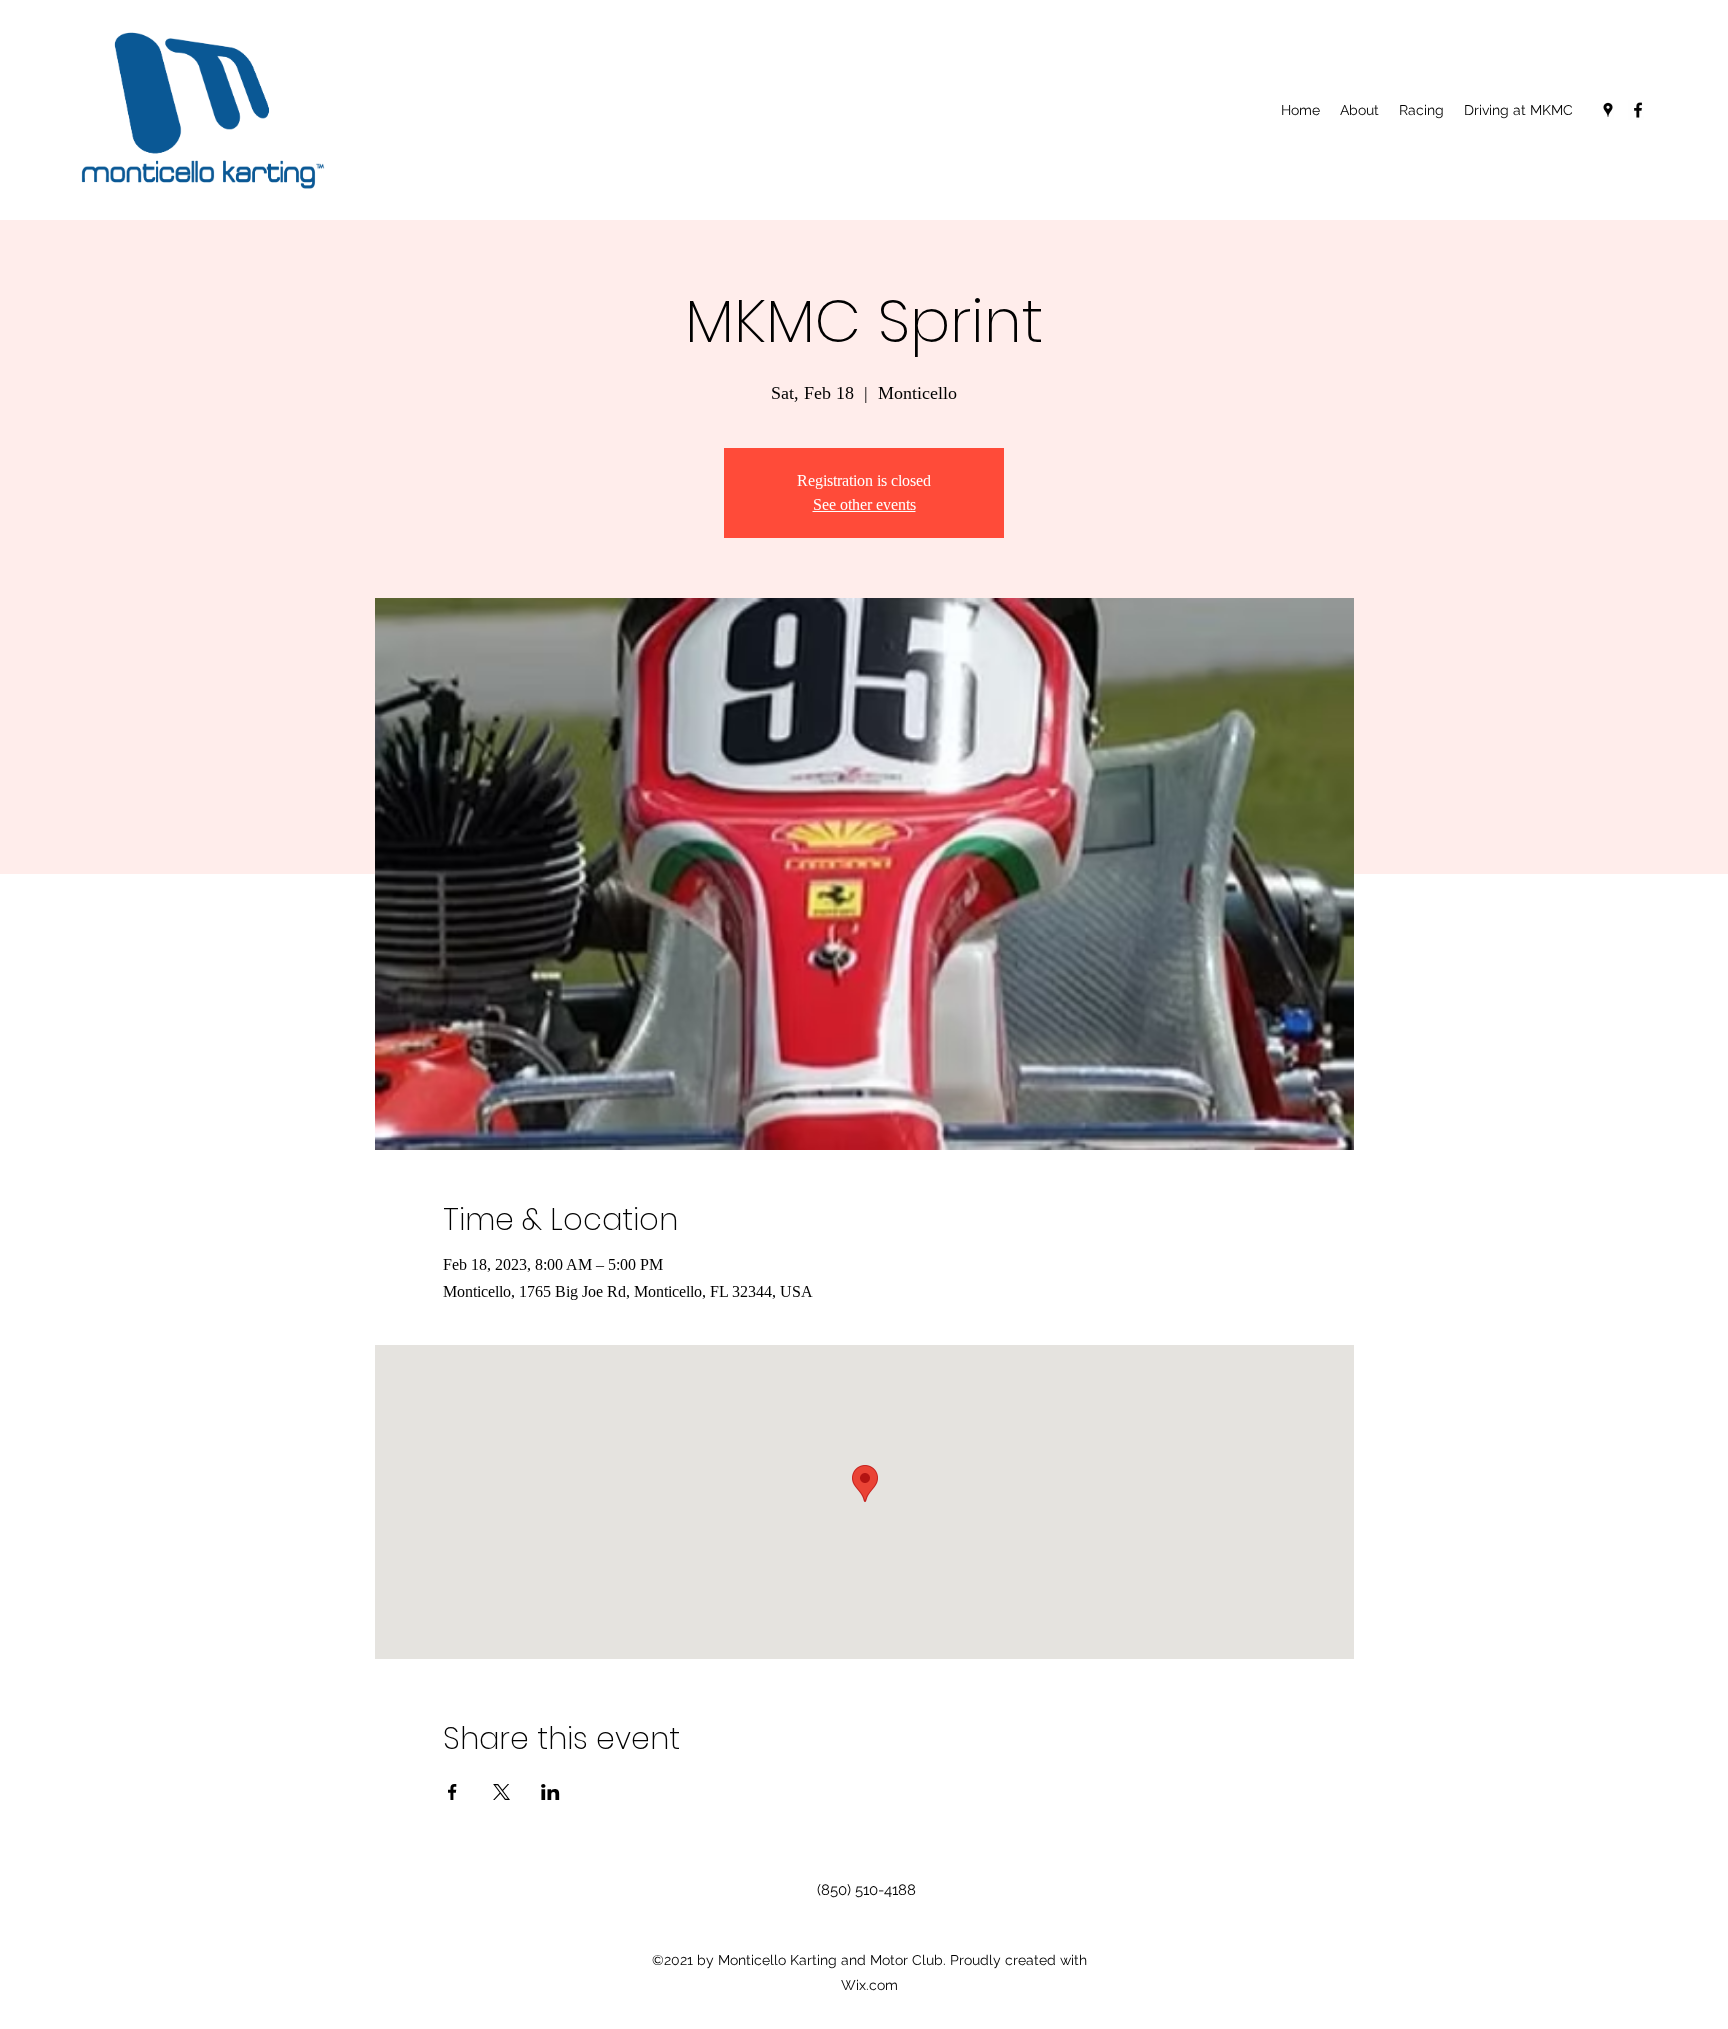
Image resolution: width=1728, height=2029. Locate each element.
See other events (864, 504)
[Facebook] (1638, 110)
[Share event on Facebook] (452, 1792)
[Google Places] (1608, 110)
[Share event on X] (501, 1792)
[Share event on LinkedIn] (550, 1792)
